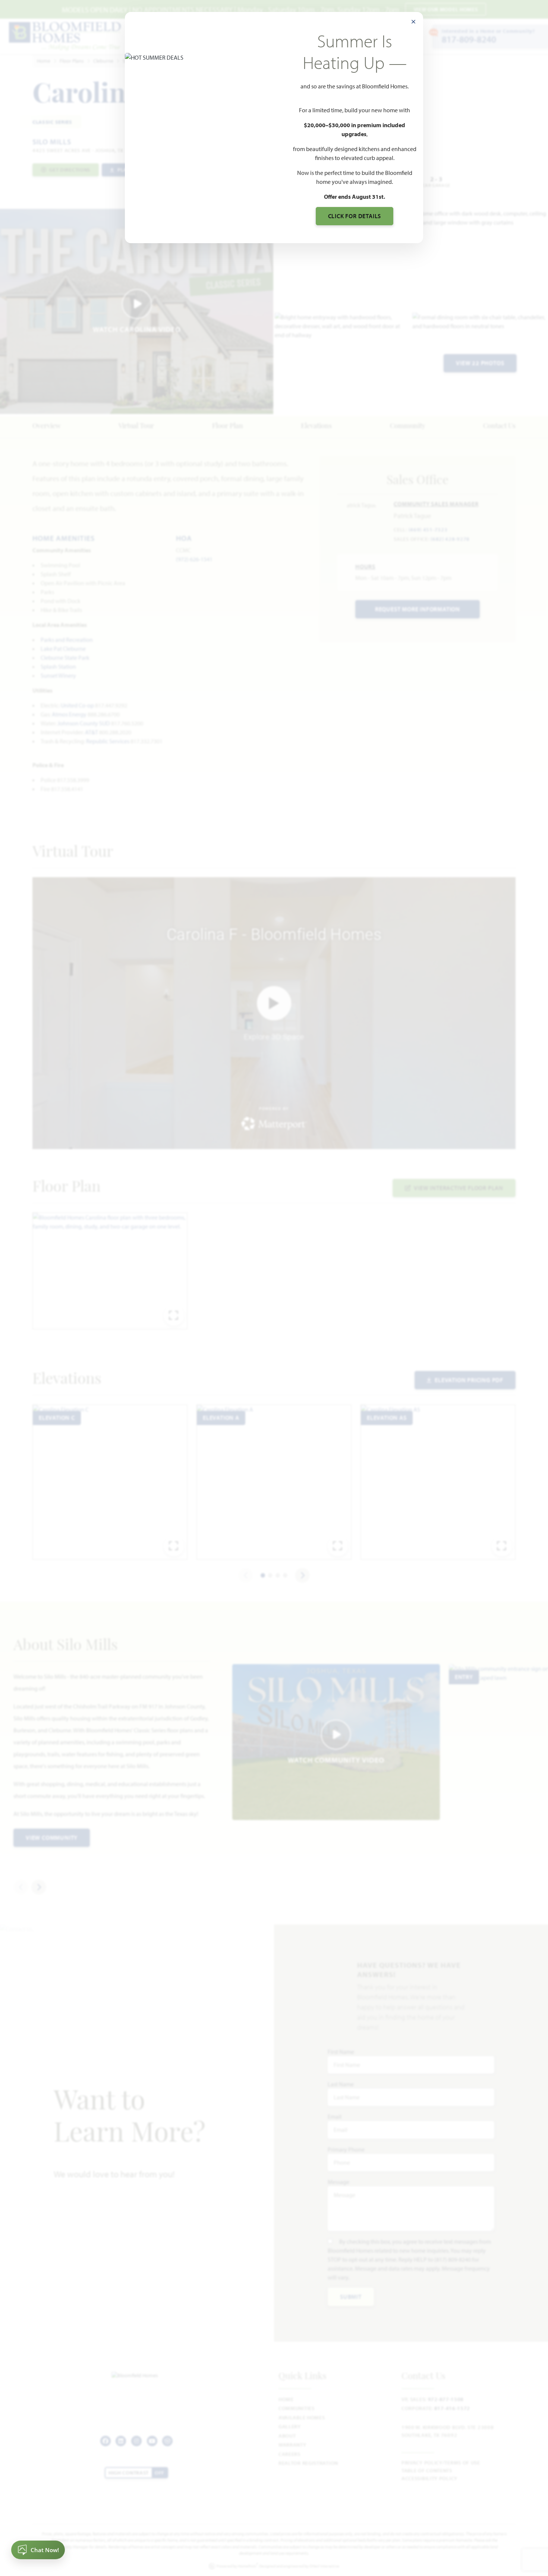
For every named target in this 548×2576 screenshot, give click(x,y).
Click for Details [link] (355, 216)
